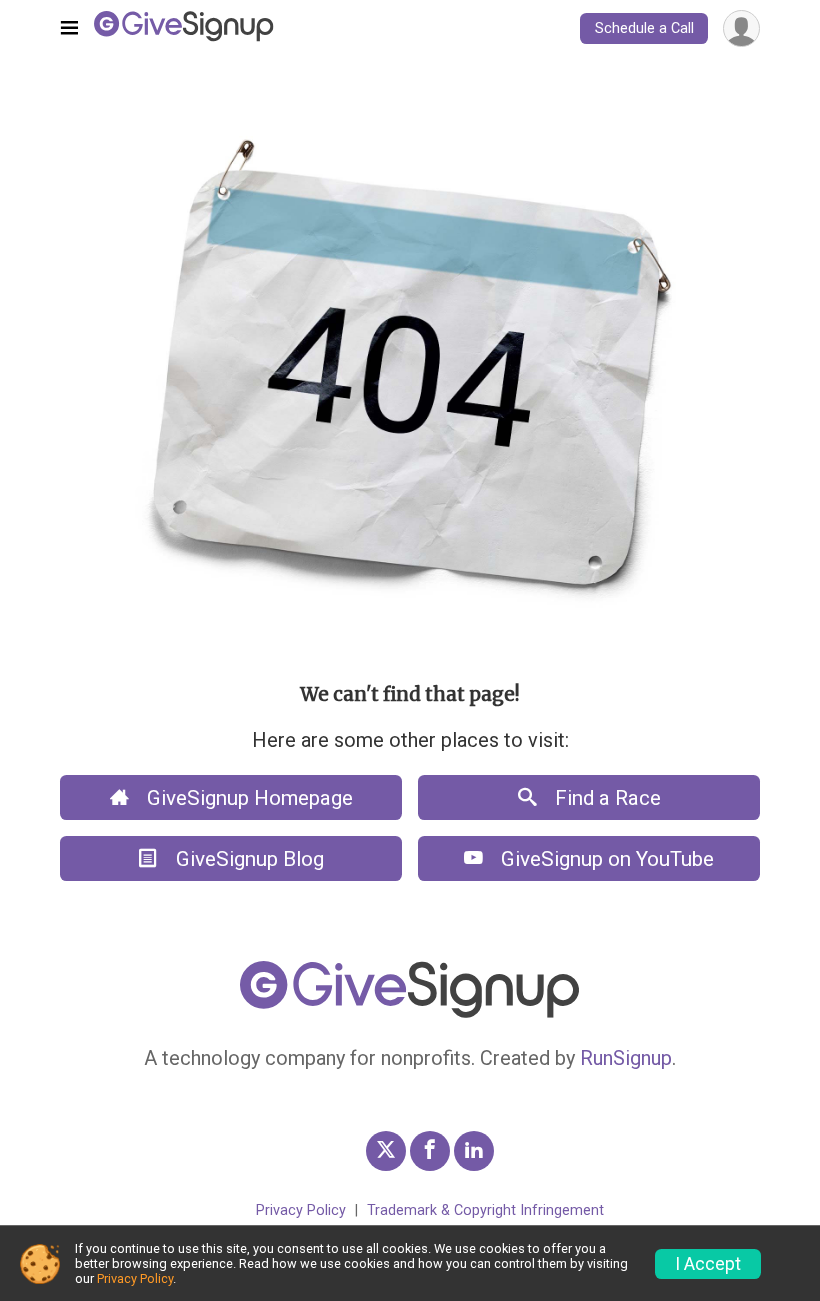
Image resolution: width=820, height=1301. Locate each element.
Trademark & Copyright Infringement (485, 1210)
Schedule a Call (644, 28)
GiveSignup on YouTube (605, 859)
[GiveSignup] (184, 28)
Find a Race (605, 798)
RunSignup (626, 1058)
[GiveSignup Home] (410, 1013)
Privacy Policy (301, 1210)
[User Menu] (741, 28)
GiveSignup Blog (247, 859)
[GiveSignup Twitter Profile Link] (386, 1151)
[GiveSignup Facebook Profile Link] (430, 1151)
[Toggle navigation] (69, 29)
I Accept (708, 1264)
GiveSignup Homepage (247, 798)
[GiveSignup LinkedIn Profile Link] (474, 1151)
